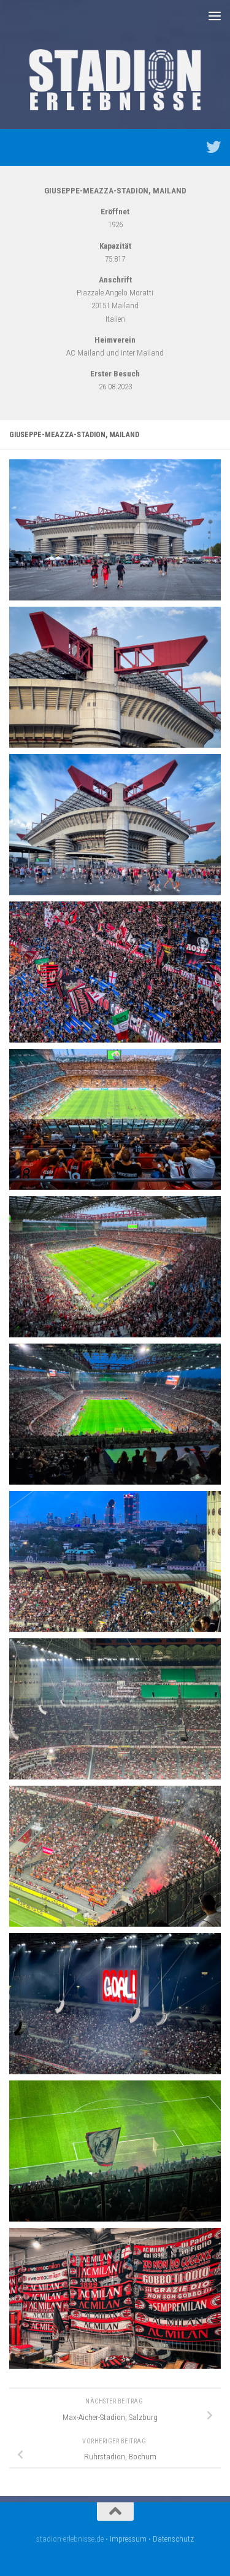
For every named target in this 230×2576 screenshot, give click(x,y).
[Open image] (115, 530)
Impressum (128, 2539)
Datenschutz (173, 2539)
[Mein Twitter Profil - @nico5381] (213, 147)
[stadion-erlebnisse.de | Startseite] (115, 80)
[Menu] (215, 15)
